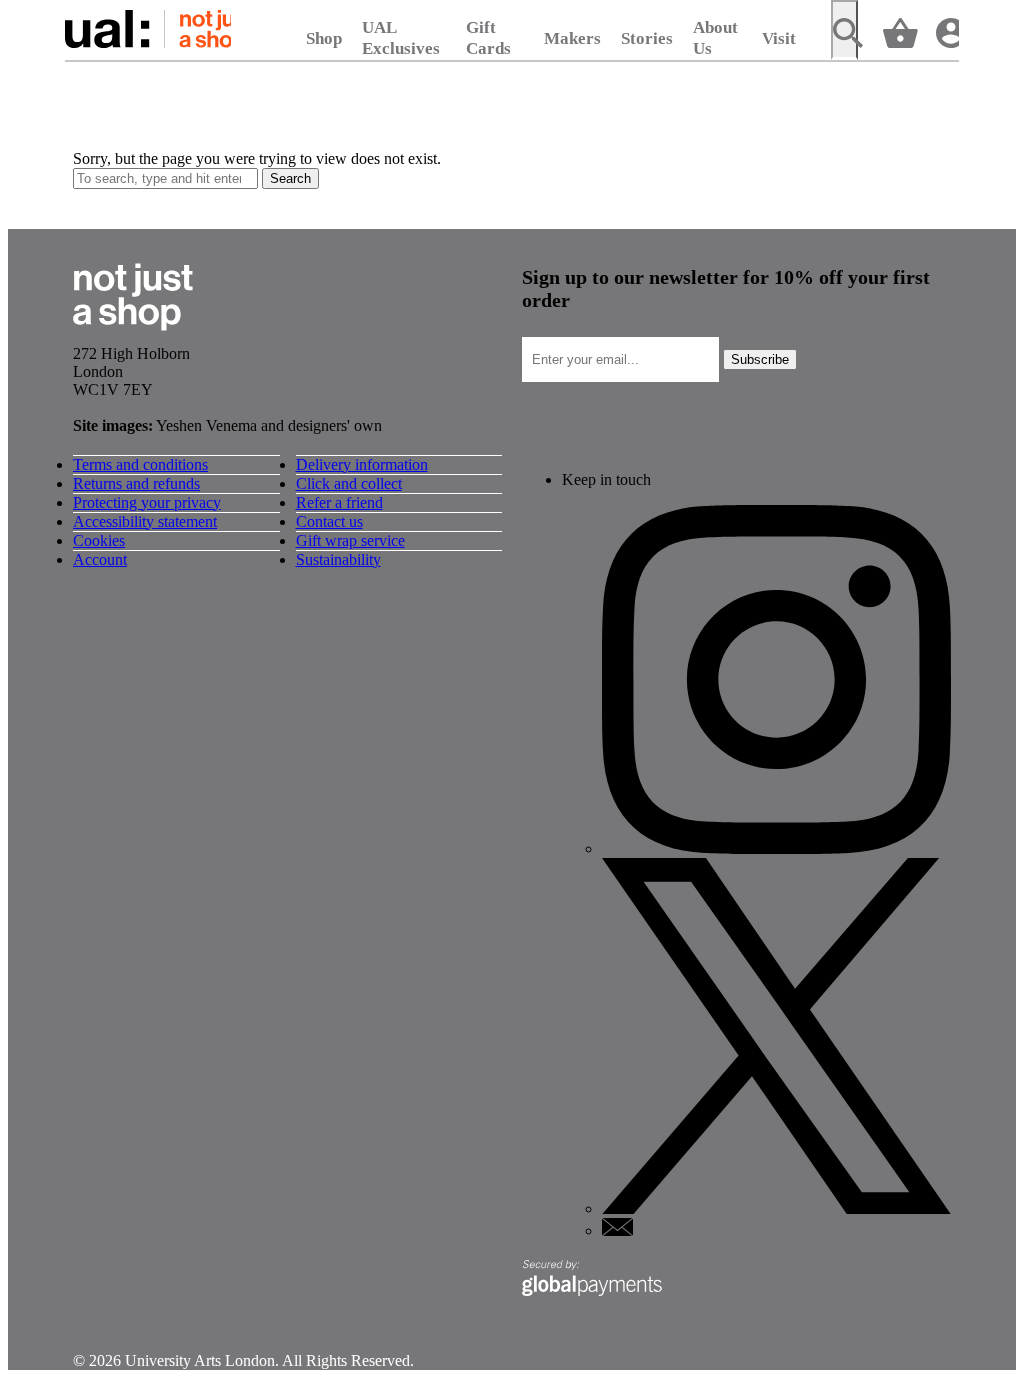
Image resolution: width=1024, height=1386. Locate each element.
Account (100, 559)
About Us (715, 38)
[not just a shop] (133, 335)
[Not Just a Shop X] (776, 1208)
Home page (148, 30)
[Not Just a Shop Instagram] (776, 848)
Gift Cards (488, 38)
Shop (324, 38)
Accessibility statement (145, 521)
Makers (572, 38)
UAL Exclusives (401, 38)
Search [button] (290, 178)
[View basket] (896, 31)
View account (947, 31)
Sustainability (338, 559)
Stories (647, 38)
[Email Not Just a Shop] (617, 1230)
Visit (779, 38)
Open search (844, 30)
